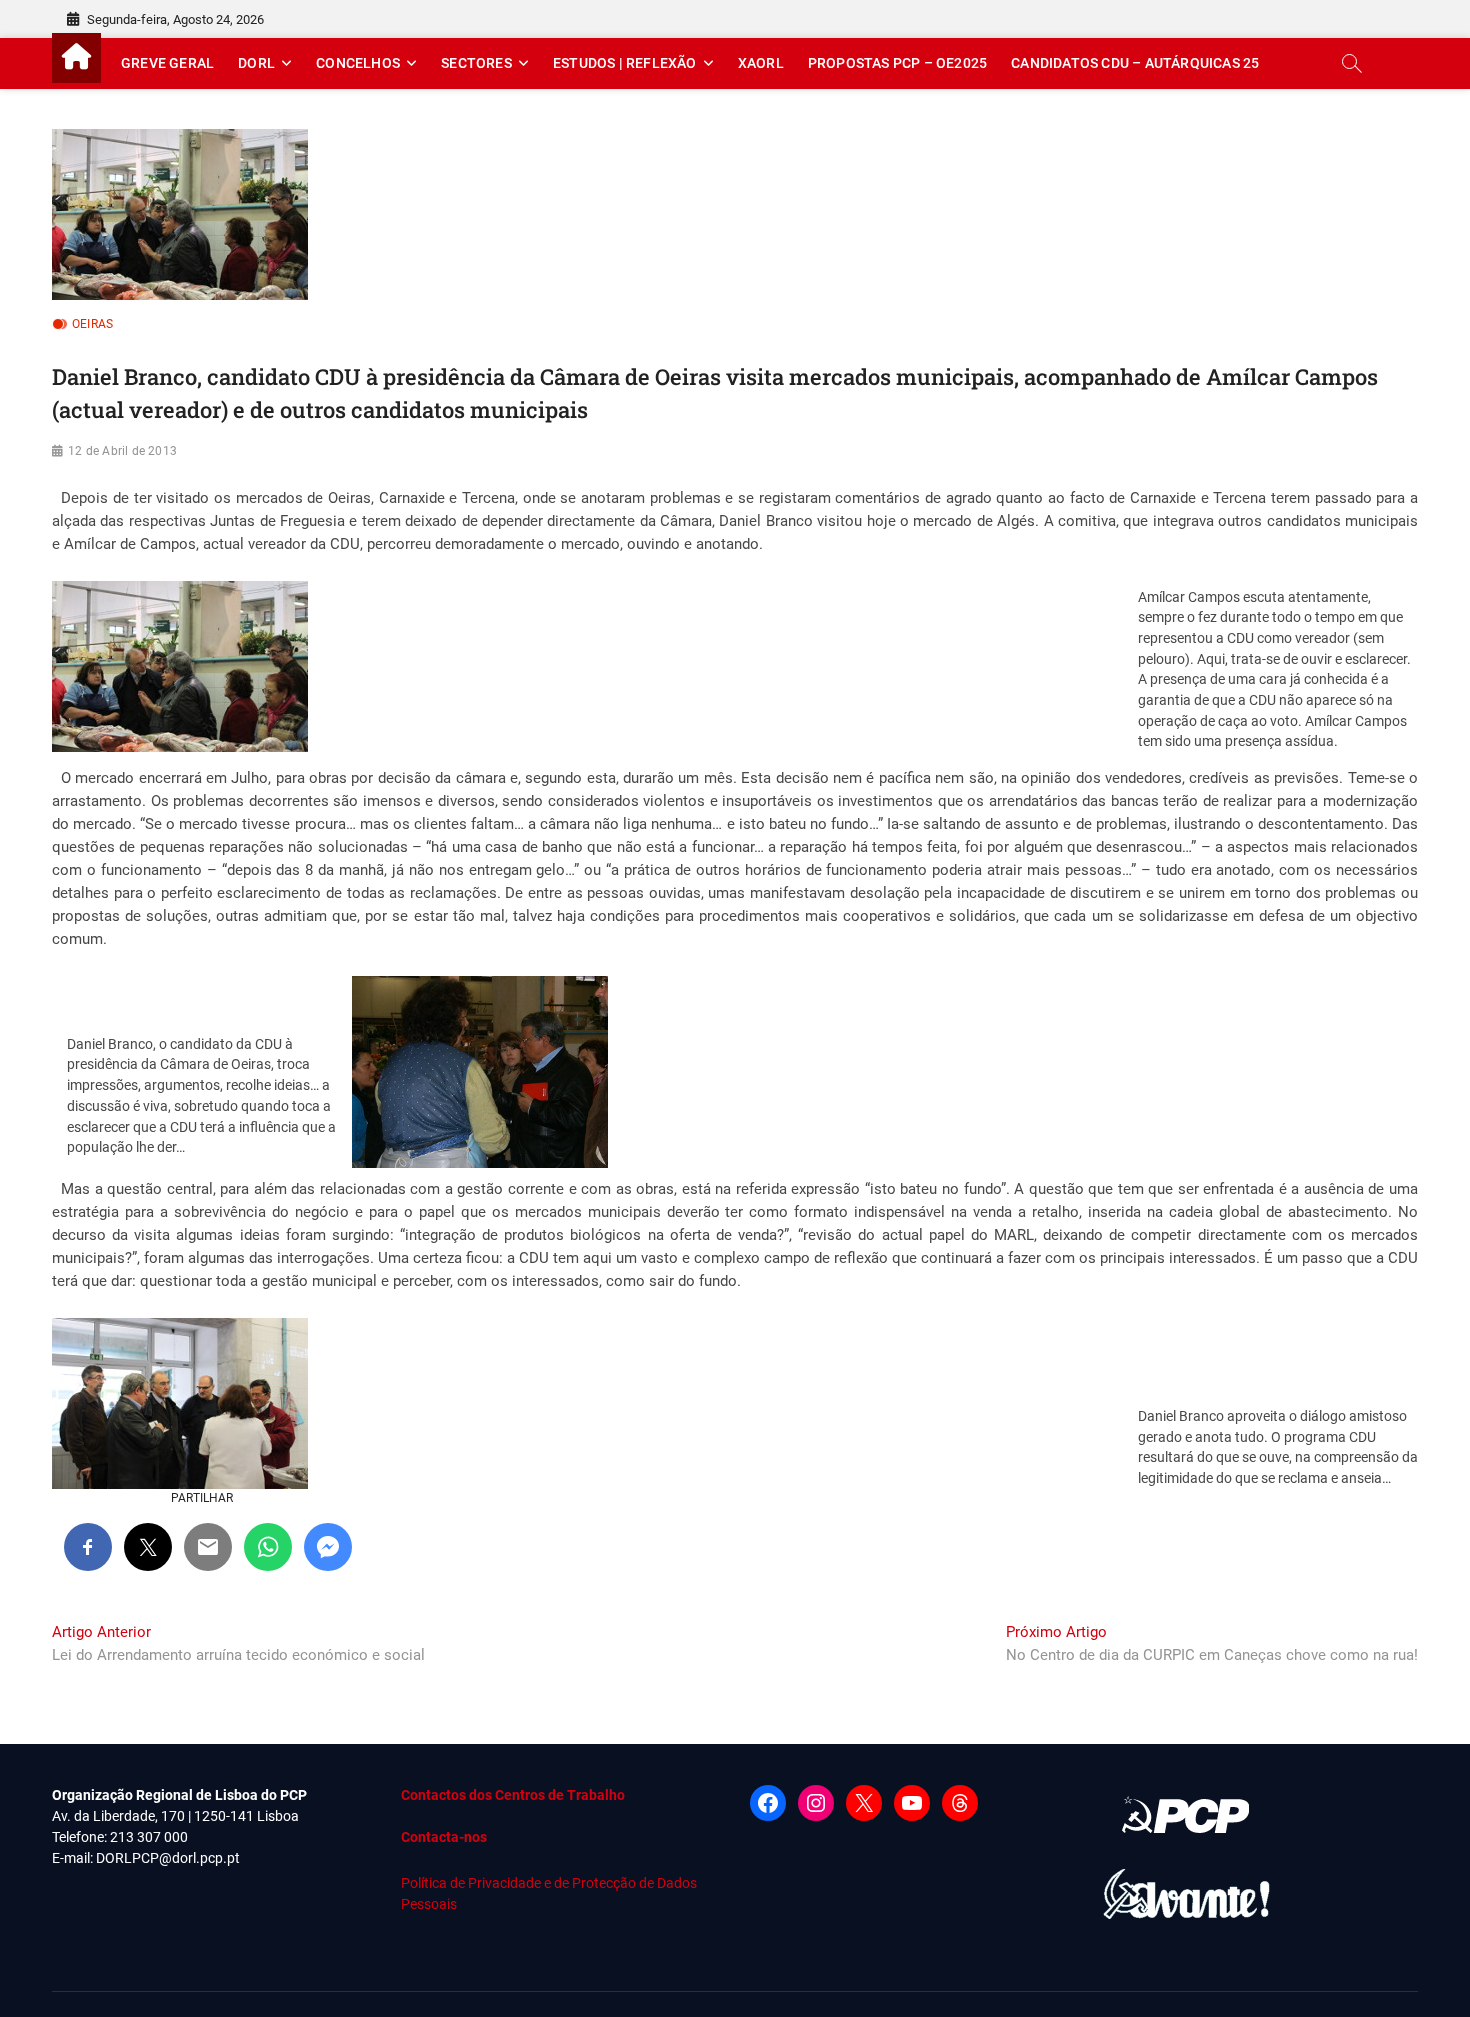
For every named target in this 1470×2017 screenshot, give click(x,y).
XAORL (761, 63)
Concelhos (358, 63)
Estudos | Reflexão (625, 63)
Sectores (476, 63)
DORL (256, 63)
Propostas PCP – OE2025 (897, 63)
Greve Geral (167, 63)
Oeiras (92, 324)
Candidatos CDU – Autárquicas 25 (1135, 63)
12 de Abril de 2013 (122, 451)
